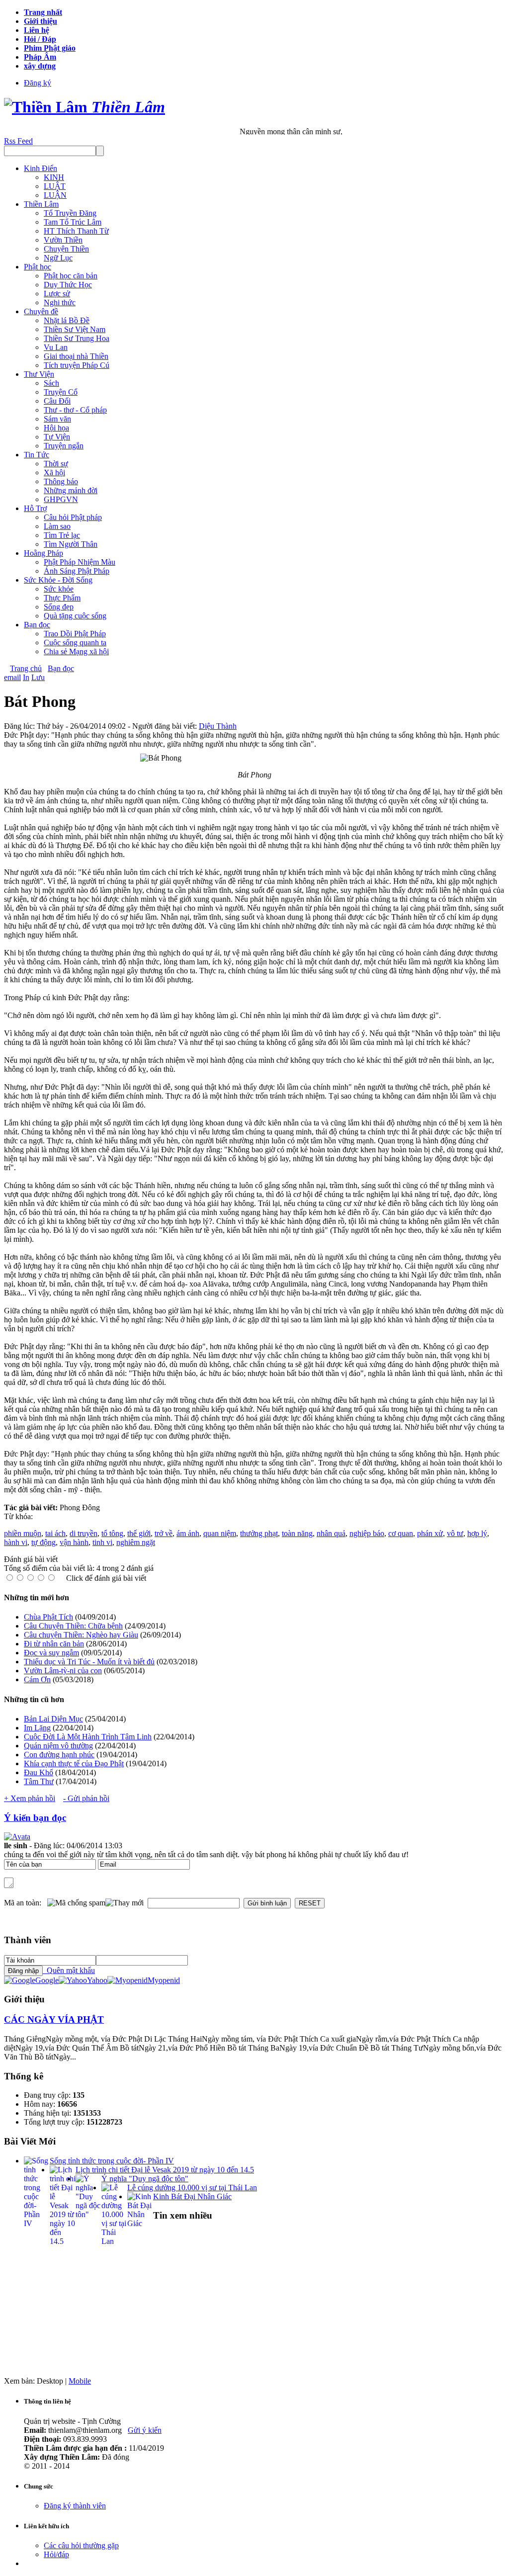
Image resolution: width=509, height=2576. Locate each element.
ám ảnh (188, 1533)
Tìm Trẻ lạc (62, 535)
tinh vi (102, 1542)
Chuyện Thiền (66, 249)
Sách (51, 383)
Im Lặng (37, 1728)
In (26, 677)
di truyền (84, 1533)
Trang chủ (26, 668)
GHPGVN (61, 499)
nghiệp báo (367, 1533)
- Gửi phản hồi (86, 1798)
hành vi (16, 1542)
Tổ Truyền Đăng (70, 213)
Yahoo (97, 1980)
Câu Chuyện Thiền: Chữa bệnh (73, 1626)
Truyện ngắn (64, 446)
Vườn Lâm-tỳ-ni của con (63, 1671)
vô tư (455, 1533)
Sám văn (57, 419)
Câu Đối (57, 401)
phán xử (430, 1533)
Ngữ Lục (58, 258)
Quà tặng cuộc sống (75, 616)
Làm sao (57, 526)
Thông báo (61, 481)
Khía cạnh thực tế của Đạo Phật (74, 1763)
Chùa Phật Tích (48, 1617)
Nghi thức (60, 302)
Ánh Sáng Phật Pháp (77, 571)
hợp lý (477, 1533)
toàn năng (297, 1533)
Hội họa (56, 428)
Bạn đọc (37, 625)
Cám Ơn (37, 1679)
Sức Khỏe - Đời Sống (58, 580)
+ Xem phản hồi (30, 1798)
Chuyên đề (41, 311)
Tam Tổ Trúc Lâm (73, 222)
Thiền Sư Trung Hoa (77, 338)
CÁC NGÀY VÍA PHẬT (54, 2019)
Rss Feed (18, 141)
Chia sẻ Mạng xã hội (76, 651)
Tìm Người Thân (71, 544)
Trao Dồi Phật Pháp (75, 634)
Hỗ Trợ (35, 508)
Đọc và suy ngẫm (51, 1653)
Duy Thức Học (68, 285)
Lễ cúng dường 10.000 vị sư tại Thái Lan (192, 2188)
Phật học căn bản (71, 276)
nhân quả (331, 1533)
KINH (54, 177)
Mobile (80, 2381)
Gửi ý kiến (145, 2430)
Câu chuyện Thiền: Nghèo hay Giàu (81, 1635)
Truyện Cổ (61, 392)
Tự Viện (57, 437)
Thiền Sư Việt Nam (75, 329)
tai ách (55, 1533)
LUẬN (55, 195)
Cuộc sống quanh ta (75, 643)
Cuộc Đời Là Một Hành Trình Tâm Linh (88, 1737)
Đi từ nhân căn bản (54, 1644)
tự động (43, 1542)
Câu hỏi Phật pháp (73, 517)
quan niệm (220, 1533)
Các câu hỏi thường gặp (81, 2545)
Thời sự (56, 464)
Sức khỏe (59, 589)
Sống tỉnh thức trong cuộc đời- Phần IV (112, 2161)
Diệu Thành (218, 726)
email (12, 677)
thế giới (139, 1533)
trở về (164, 1533)
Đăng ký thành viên (75, 2506)
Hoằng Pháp (43, 553)
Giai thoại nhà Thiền (76, 356)
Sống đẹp (59, 607)
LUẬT (55, 186)
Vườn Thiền (63, 240)
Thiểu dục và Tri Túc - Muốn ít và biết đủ (89, 1662)
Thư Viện (39, 374)
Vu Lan (56, 347)
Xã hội (54, 472)
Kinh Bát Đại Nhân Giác (192, 2196)
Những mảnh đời (71, 490)
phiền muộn (23, 1533)
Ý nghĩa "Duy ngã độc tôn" (145, 2179)
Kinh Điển (41, 168)
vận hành (74, 1542)
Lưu (38, 677)
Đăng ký (38, 83)
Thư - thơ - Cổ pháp (75, 410)
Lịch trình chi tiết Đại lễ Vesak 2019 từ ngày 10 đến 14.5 (165, 2170)
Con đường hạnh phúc (59, 1755)
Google (47, 1980)
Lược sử (57, 294)
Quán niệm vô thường (58, 1746)
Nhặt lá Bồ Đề (67, 320)
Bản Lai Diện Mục (53, 1719)
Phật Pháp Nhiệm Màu (80, 562)
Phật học (38, 267)
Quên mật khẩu (69, 1970)
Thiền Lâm (41, 204)
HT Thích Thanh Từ (76, 231)
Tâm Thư (39, 1781)
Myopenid (164, 1980)
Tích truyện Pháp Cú (77, 365)
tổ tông (112, 1533)
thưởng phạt (259, 1533)
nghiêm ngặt (136, 1542)
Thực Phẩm (62, 598)
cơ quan (401, 1533)
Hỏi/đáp (56, 2554)
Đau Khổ (39, 1772)
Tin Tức (37, 455)
